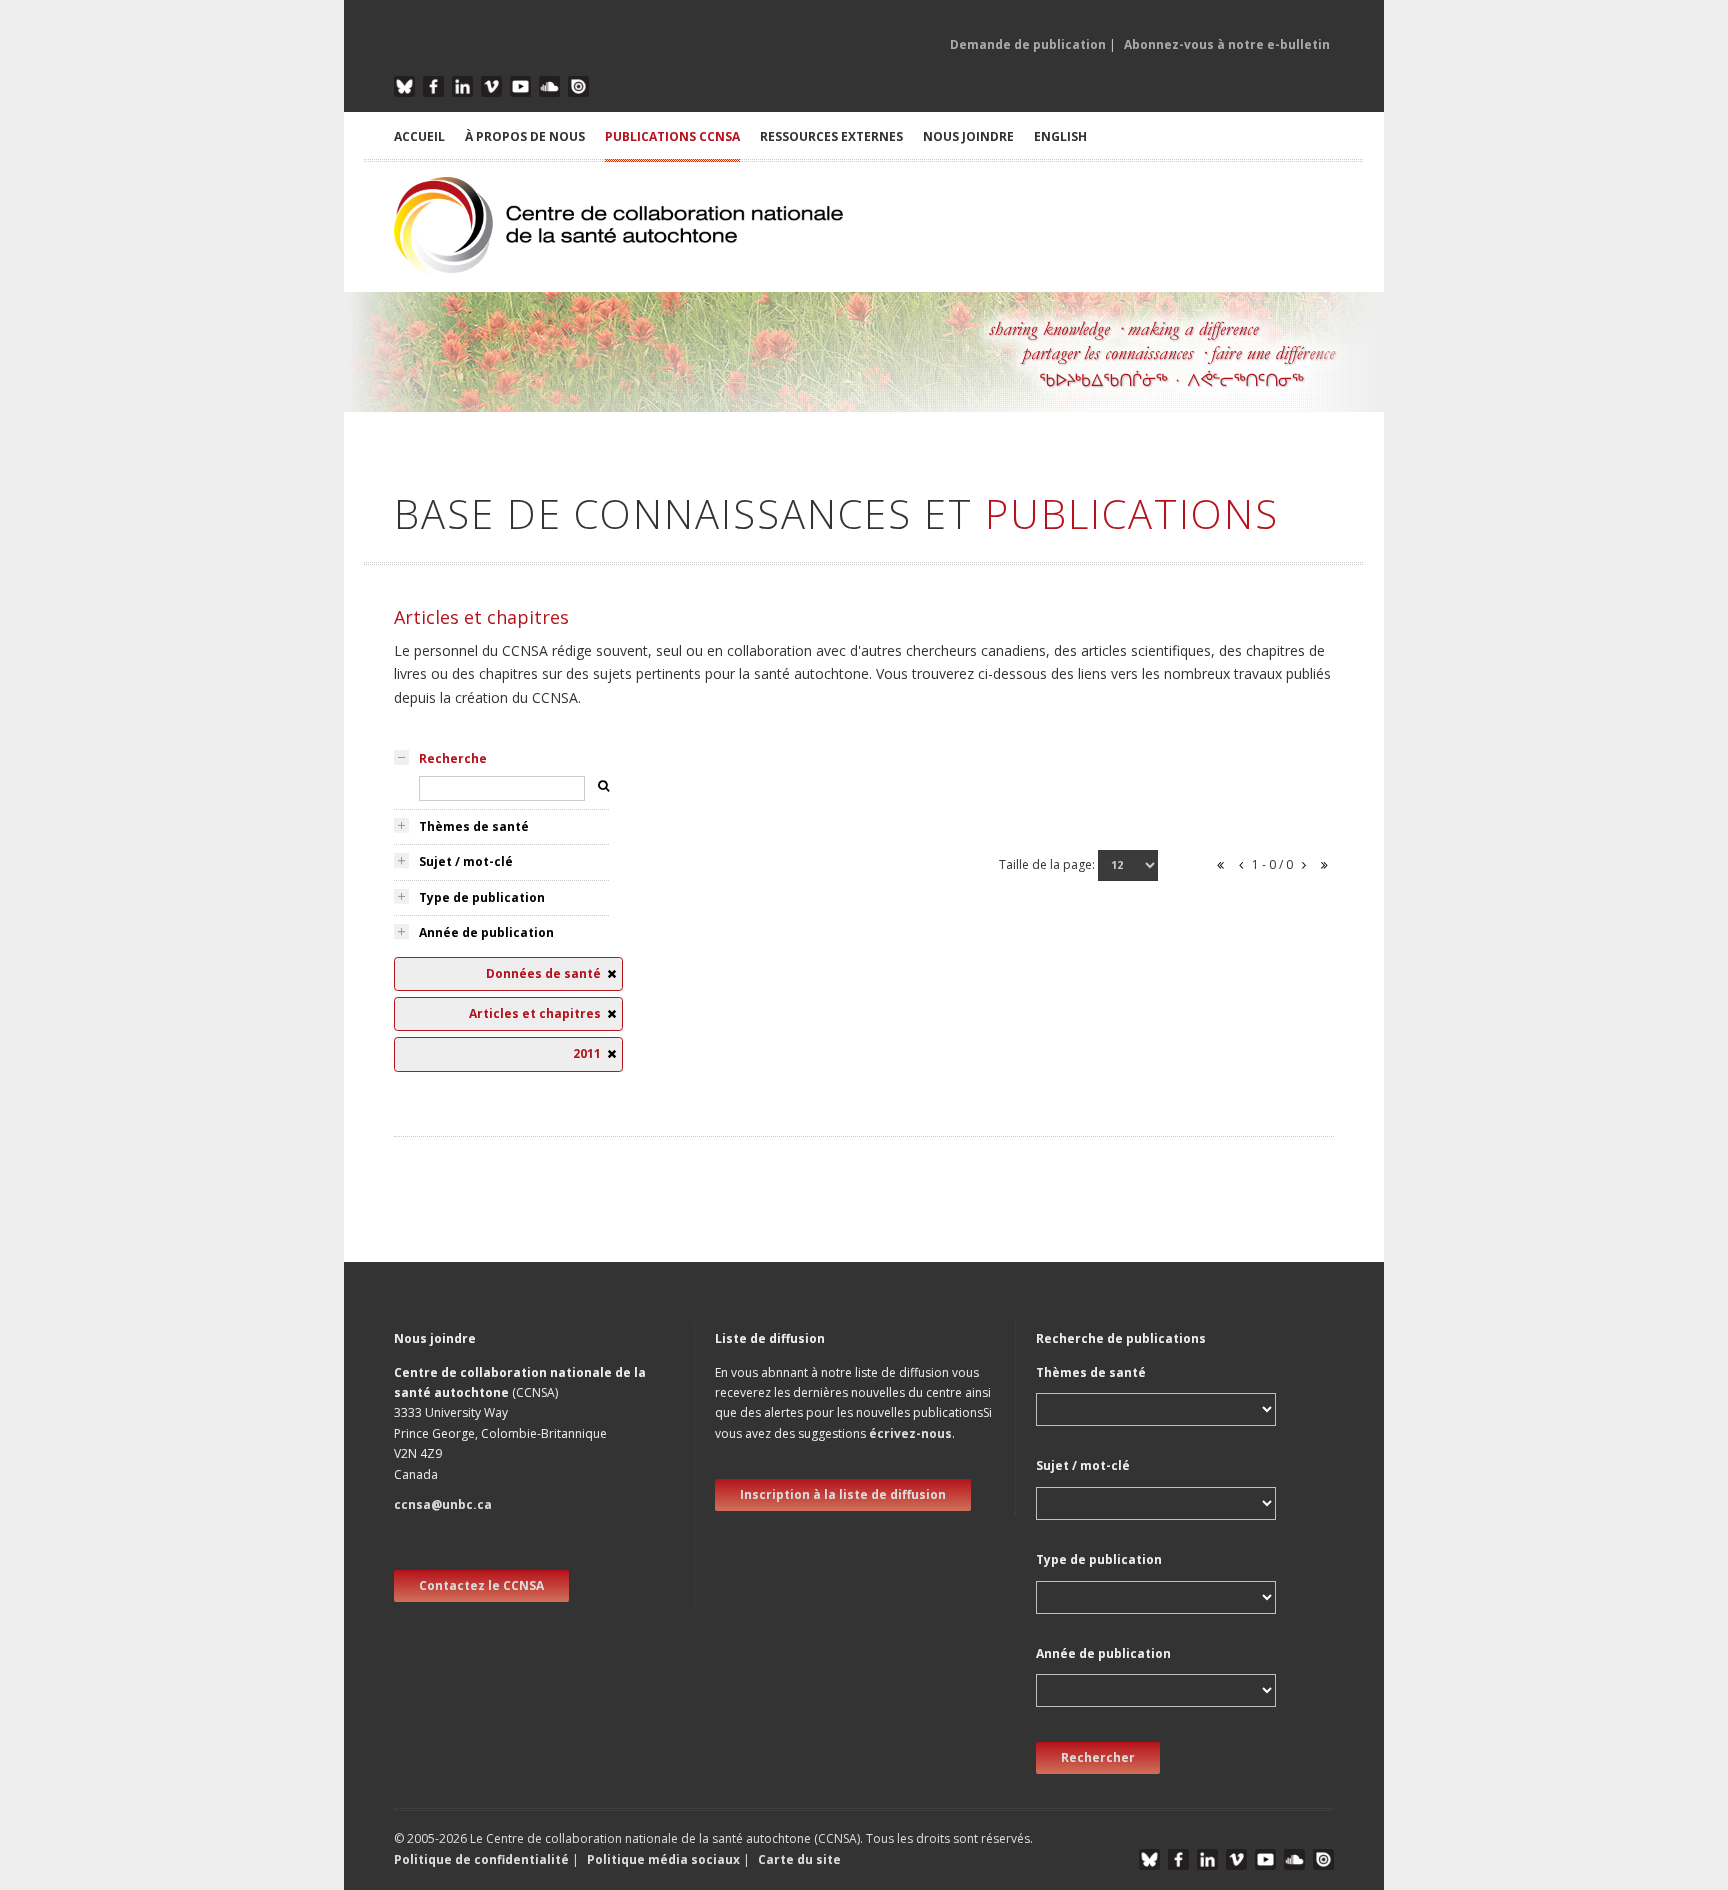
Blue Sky (404, 86)
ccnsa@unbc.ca (443, 1504)
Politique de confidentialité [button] (483, 1859)
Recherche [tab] (453, 758)
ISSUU (578, 86)
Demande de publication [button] (1028, 44)
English (1060, 136)
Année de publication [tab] (486, 932)
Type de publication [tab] (482, 897)
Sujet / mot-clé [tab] (466, 861)
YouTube (520, 86)
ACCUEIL (419, 136)
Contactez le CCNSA (481, 1585)
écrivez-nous (910, 1433)
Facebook (433, 86)
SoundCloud (549, 86)
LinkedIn (462, 86)
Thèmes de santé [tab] (474, 826)
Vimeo (491, 86)
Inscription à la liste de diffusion (843, 1494)
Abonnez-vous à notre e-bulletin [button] (1227, 44)
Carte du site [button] (799, 1859)
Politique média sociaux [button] (663, 1859)
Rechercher (1098, 1757)
